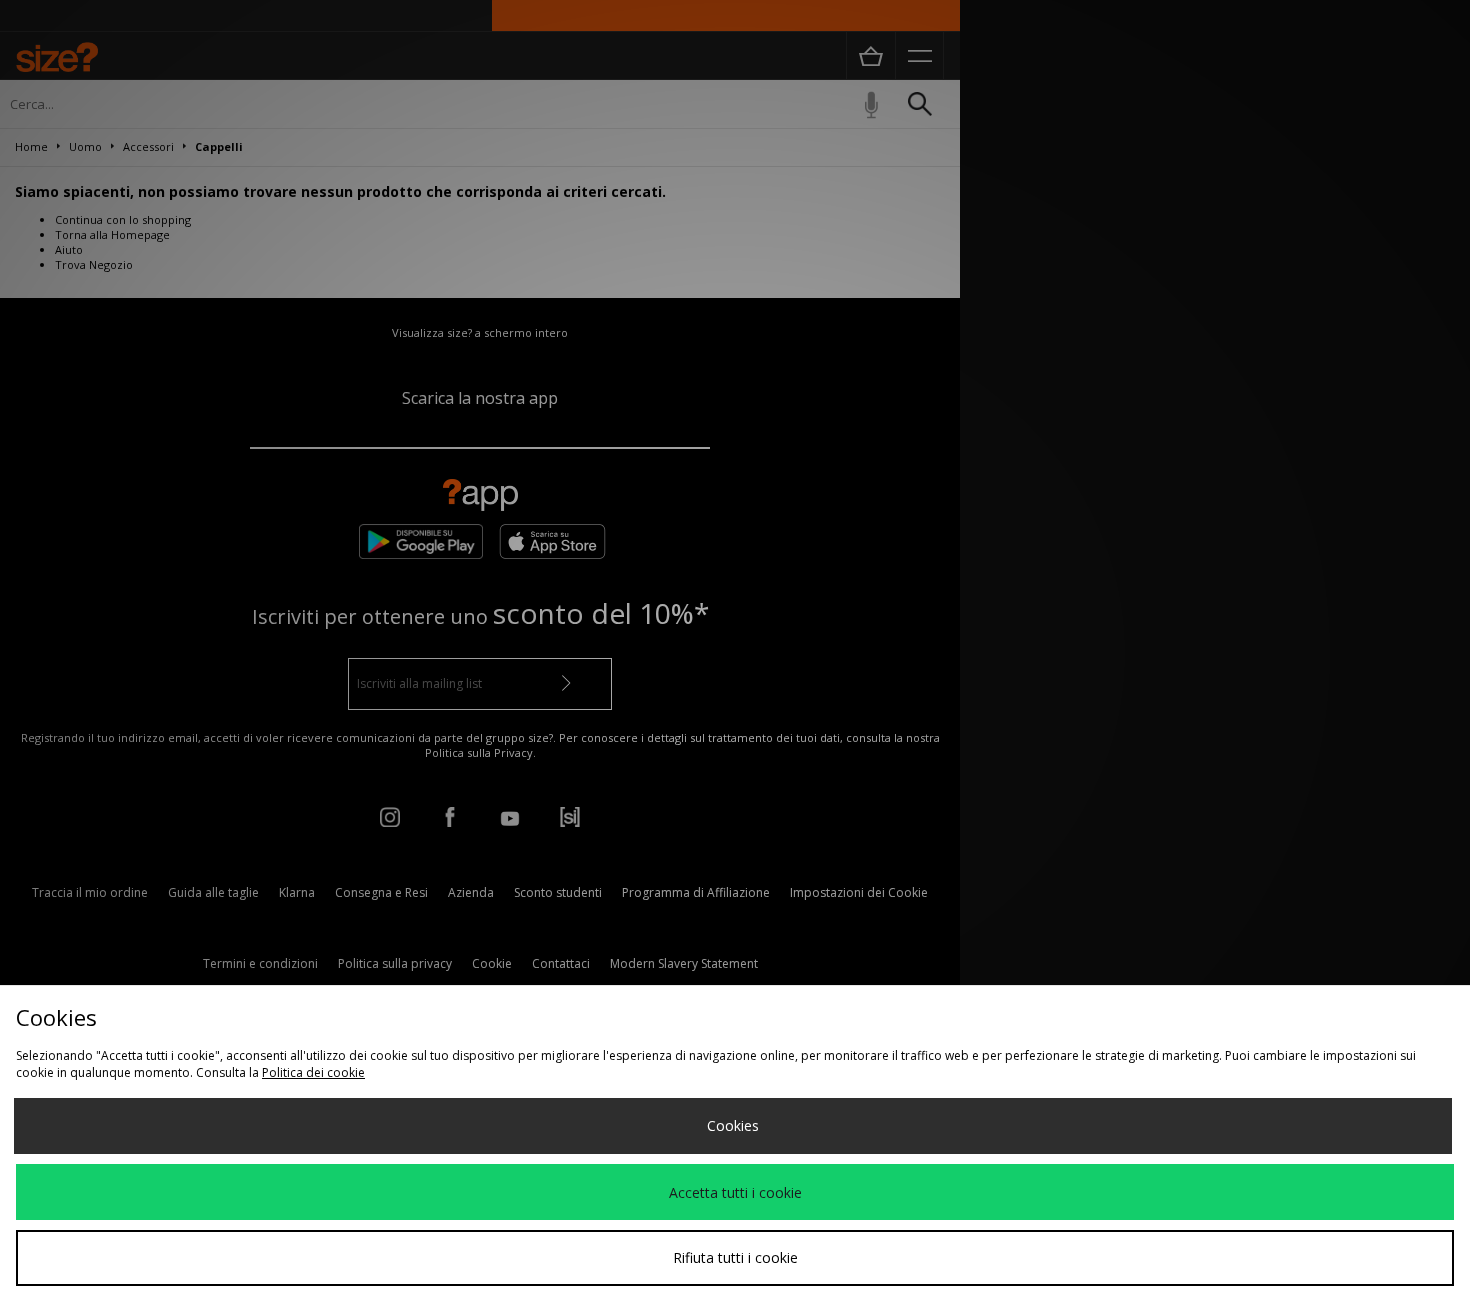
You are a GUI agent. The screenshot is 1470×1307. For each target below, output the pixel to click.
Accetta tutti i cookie (735, 1192)
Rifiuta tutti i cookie (735, 1257)
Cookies (733, 1125)
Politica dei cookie (313, 1072)
